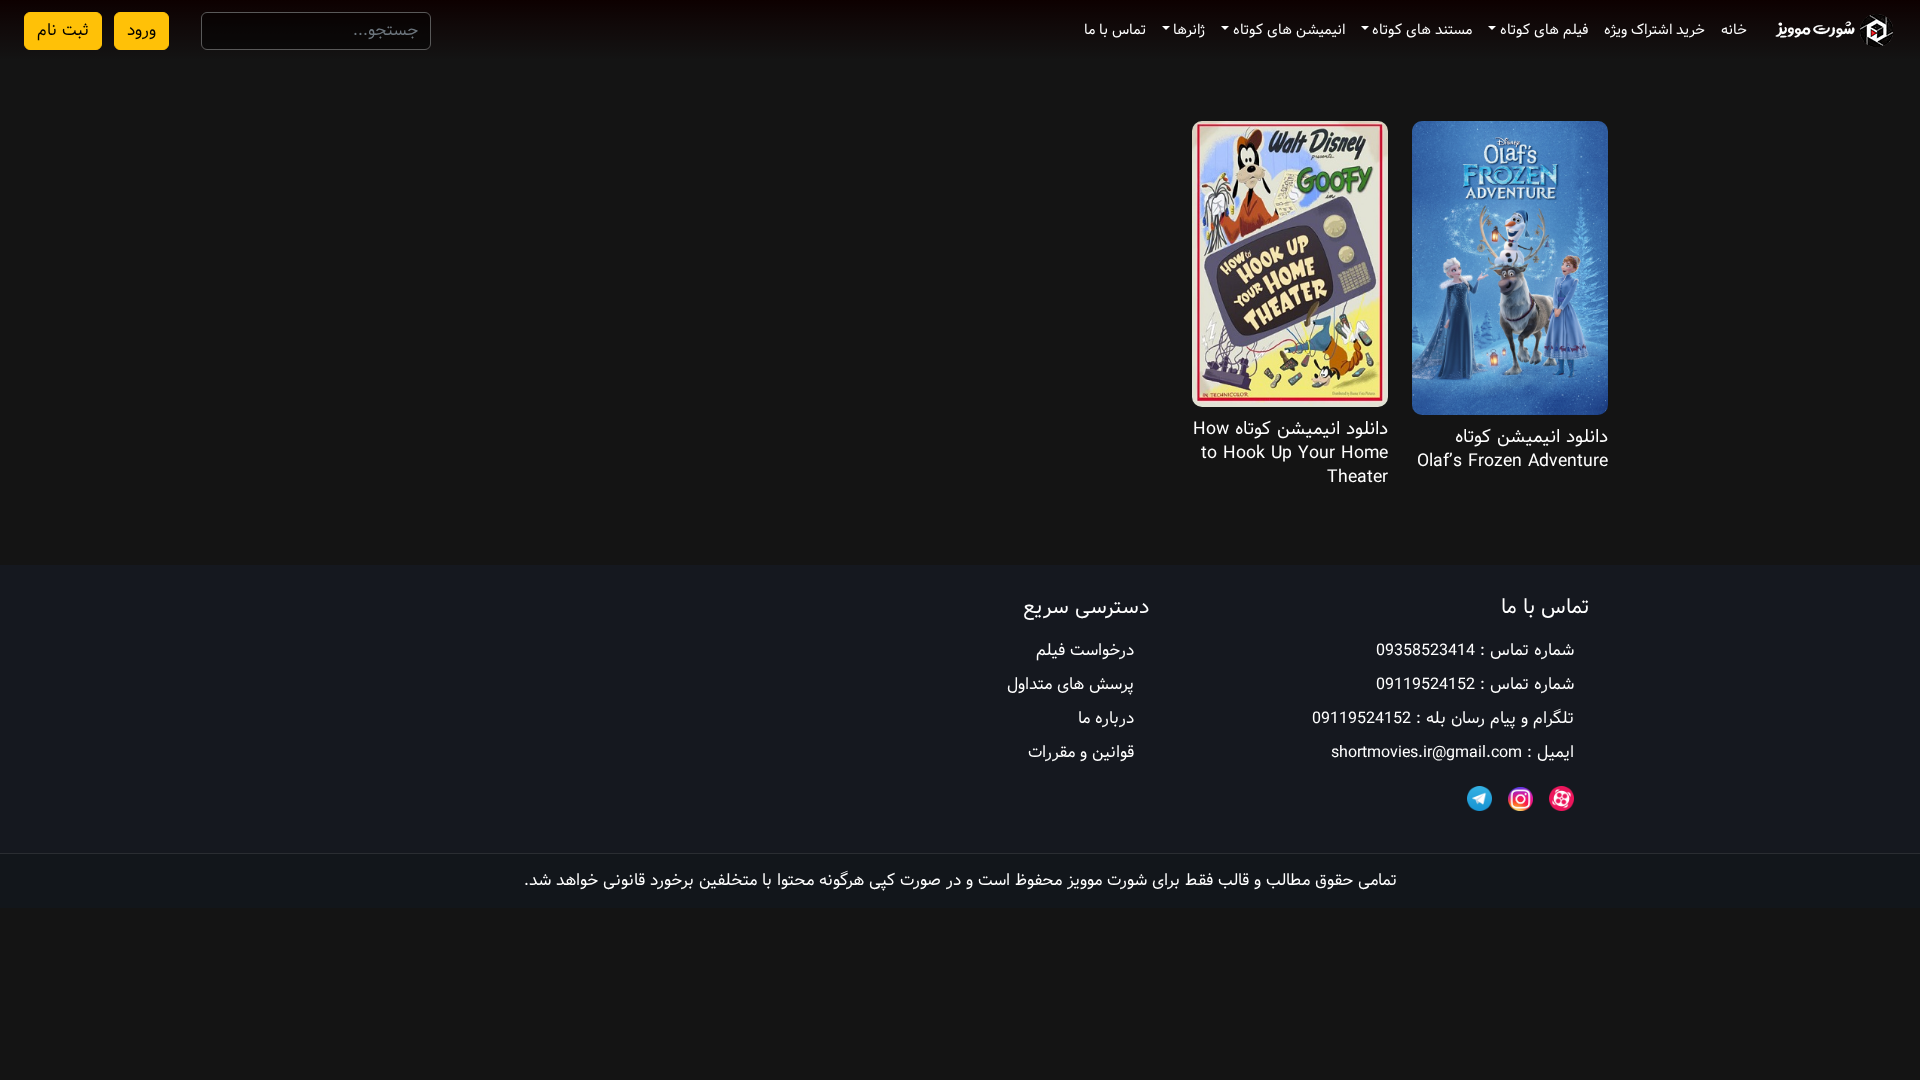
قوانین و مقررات (1081, 752)
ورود (141, 30)
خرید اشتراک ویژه (1654, 30)
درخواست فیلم (1085, 650)
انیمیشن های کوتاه (1289, 30)
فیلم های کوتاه (1544, 30)
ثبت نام (63, 30)
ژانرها (1189, 30)
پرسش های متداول (1070, 684)
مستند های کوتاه (1422, 30)
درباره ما (1106, 718)
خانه (1734, 30)
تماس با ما (1115, 30)
